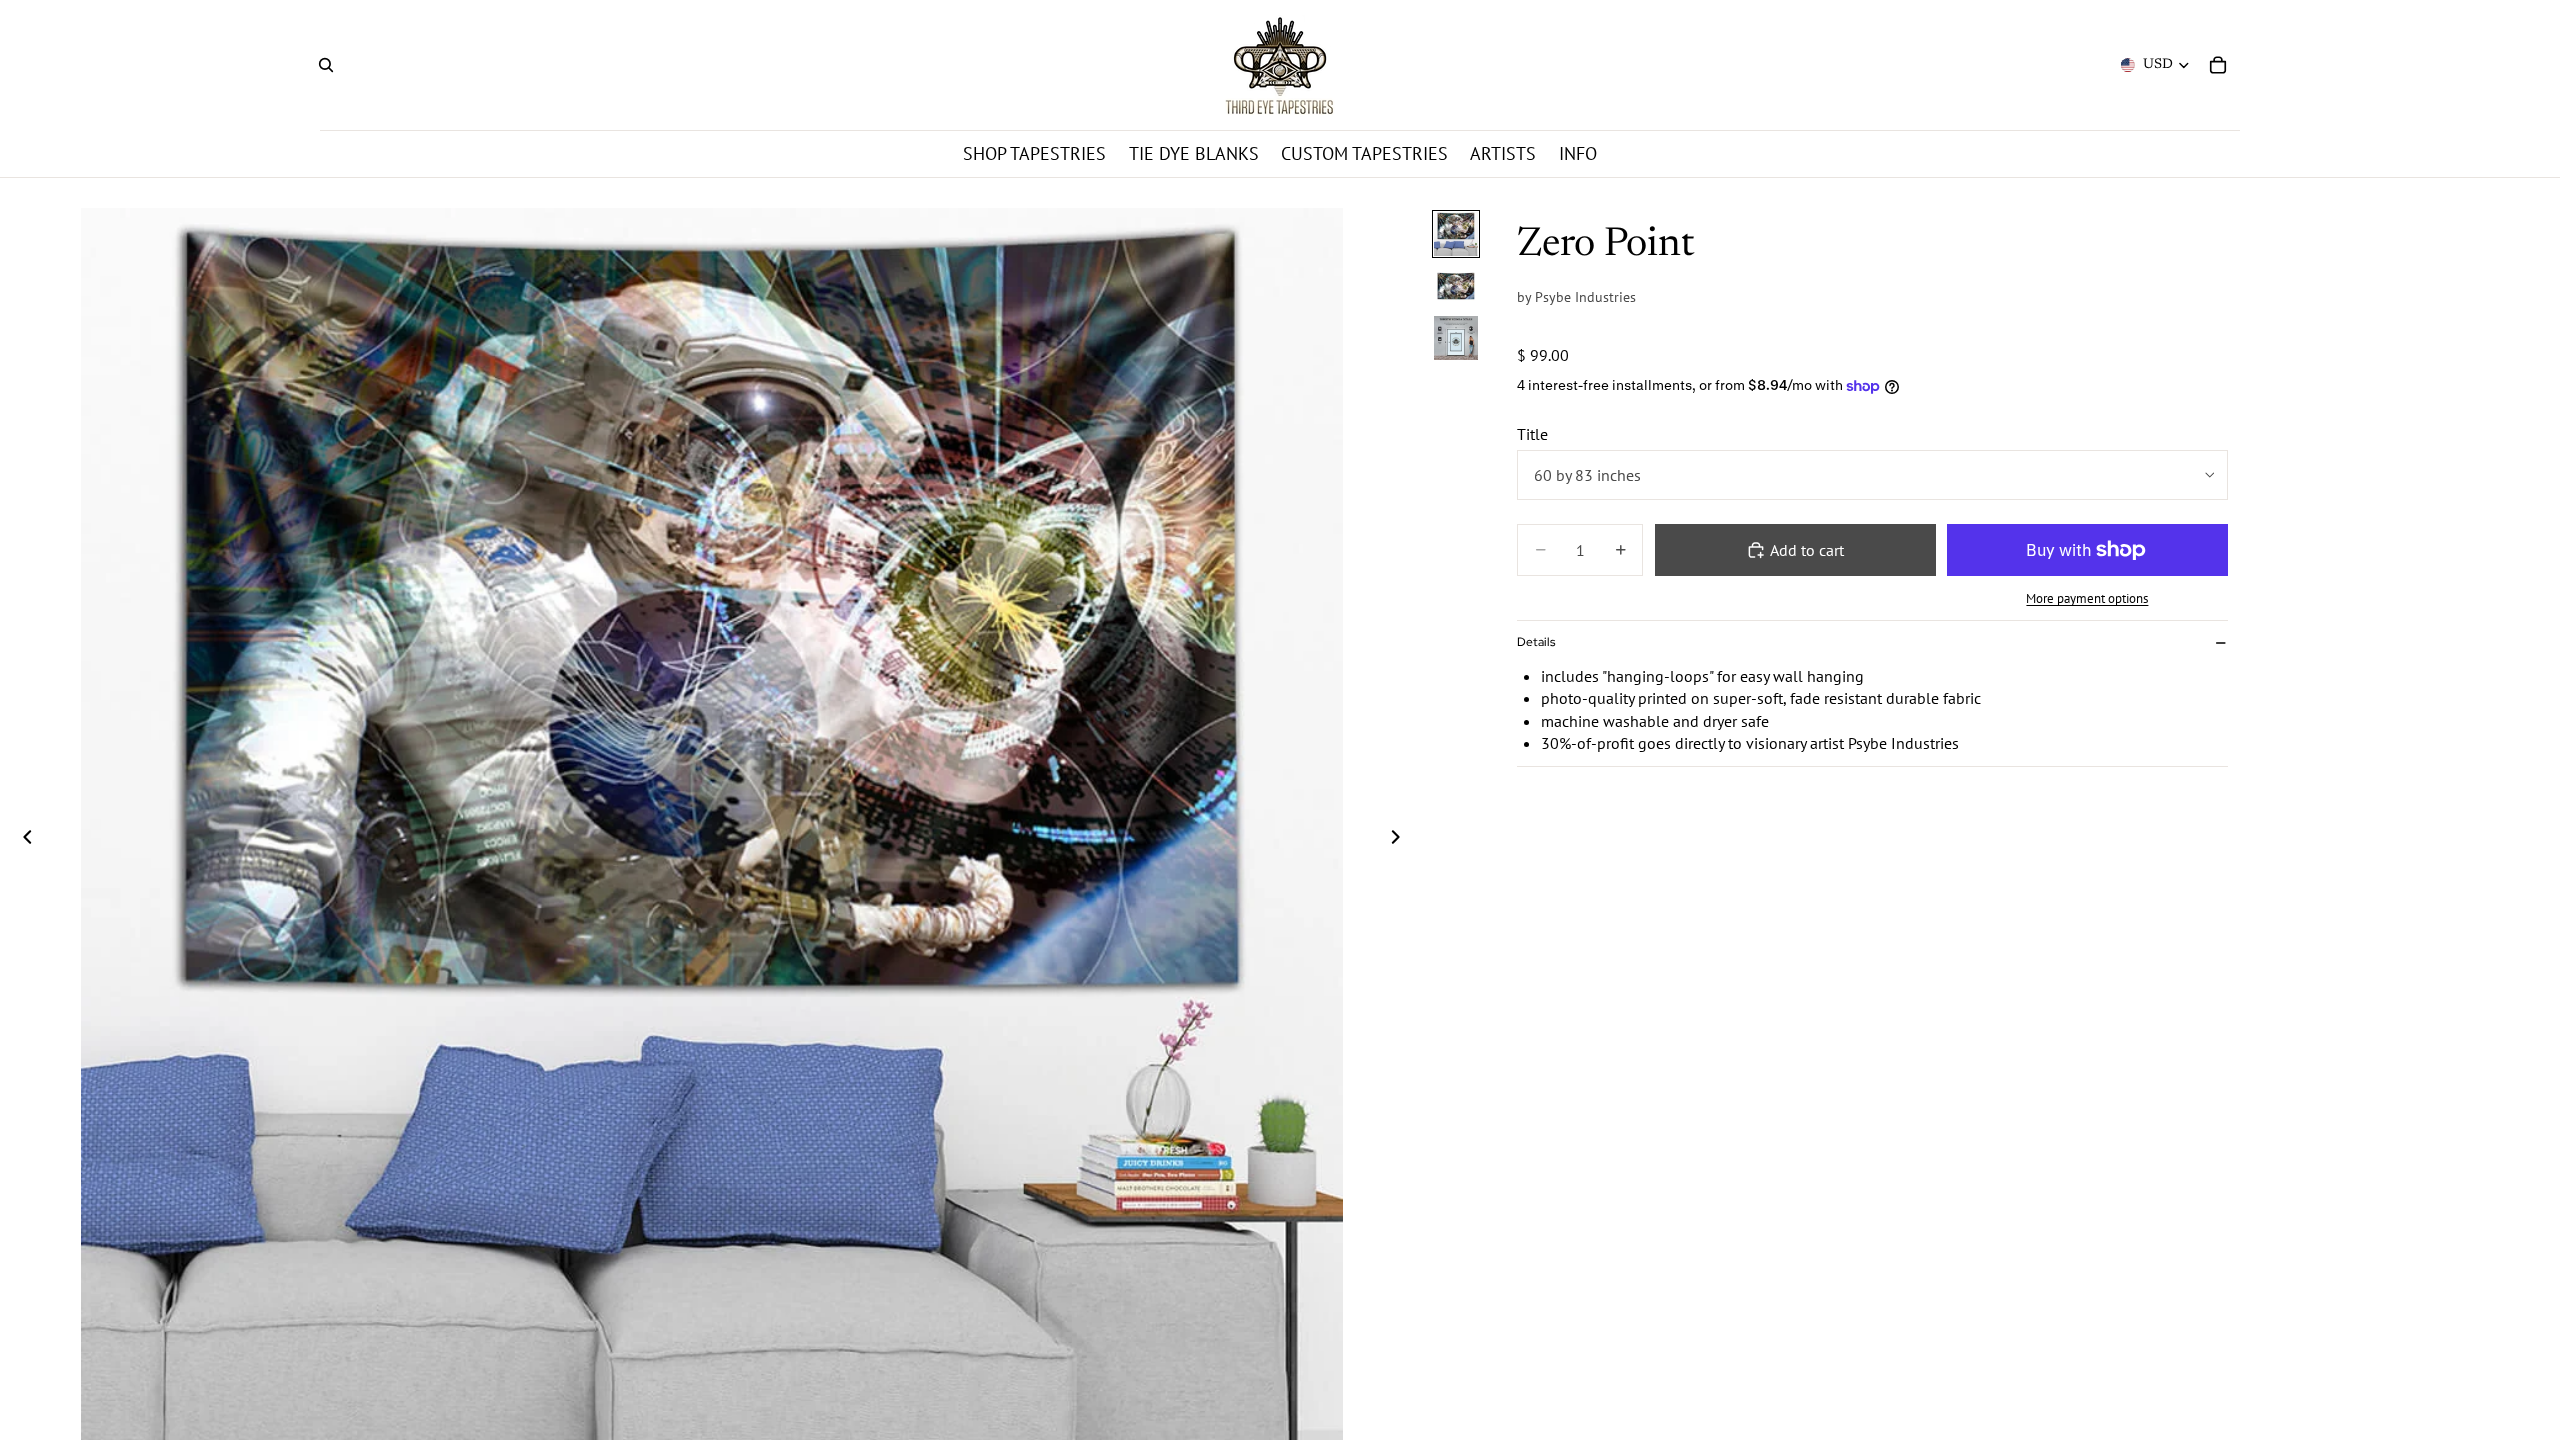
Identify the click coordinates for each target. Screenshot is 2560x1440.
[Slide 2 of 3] (1456, 286)
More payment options (2087, 598)
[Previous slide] (22, 839)
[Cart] (2218, 65)
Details (1536, 642)
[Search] (326, 65)
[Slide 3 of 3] (1456, 338)
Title (1532, 434)
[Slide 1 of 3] (1456, 234)
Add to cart (1807, 550)
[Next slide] (1401, 839)
